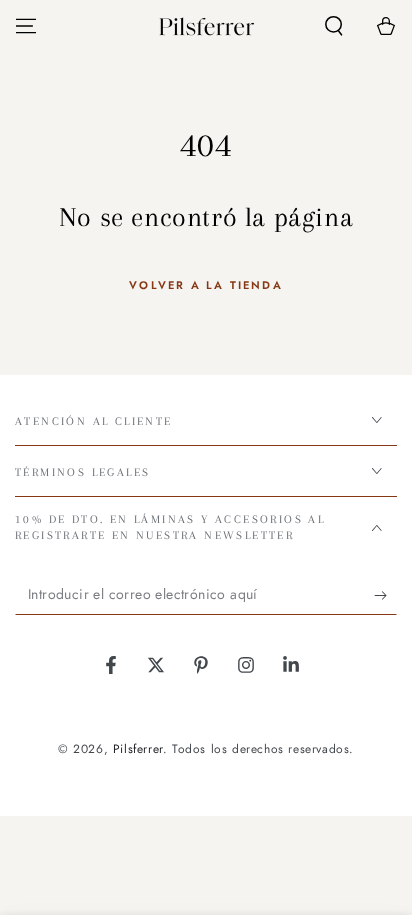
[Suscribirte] (385, 595)
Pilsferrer (138, 749)
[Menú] (26, 26)
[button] (334, 26)
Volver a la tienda (206, 285)
